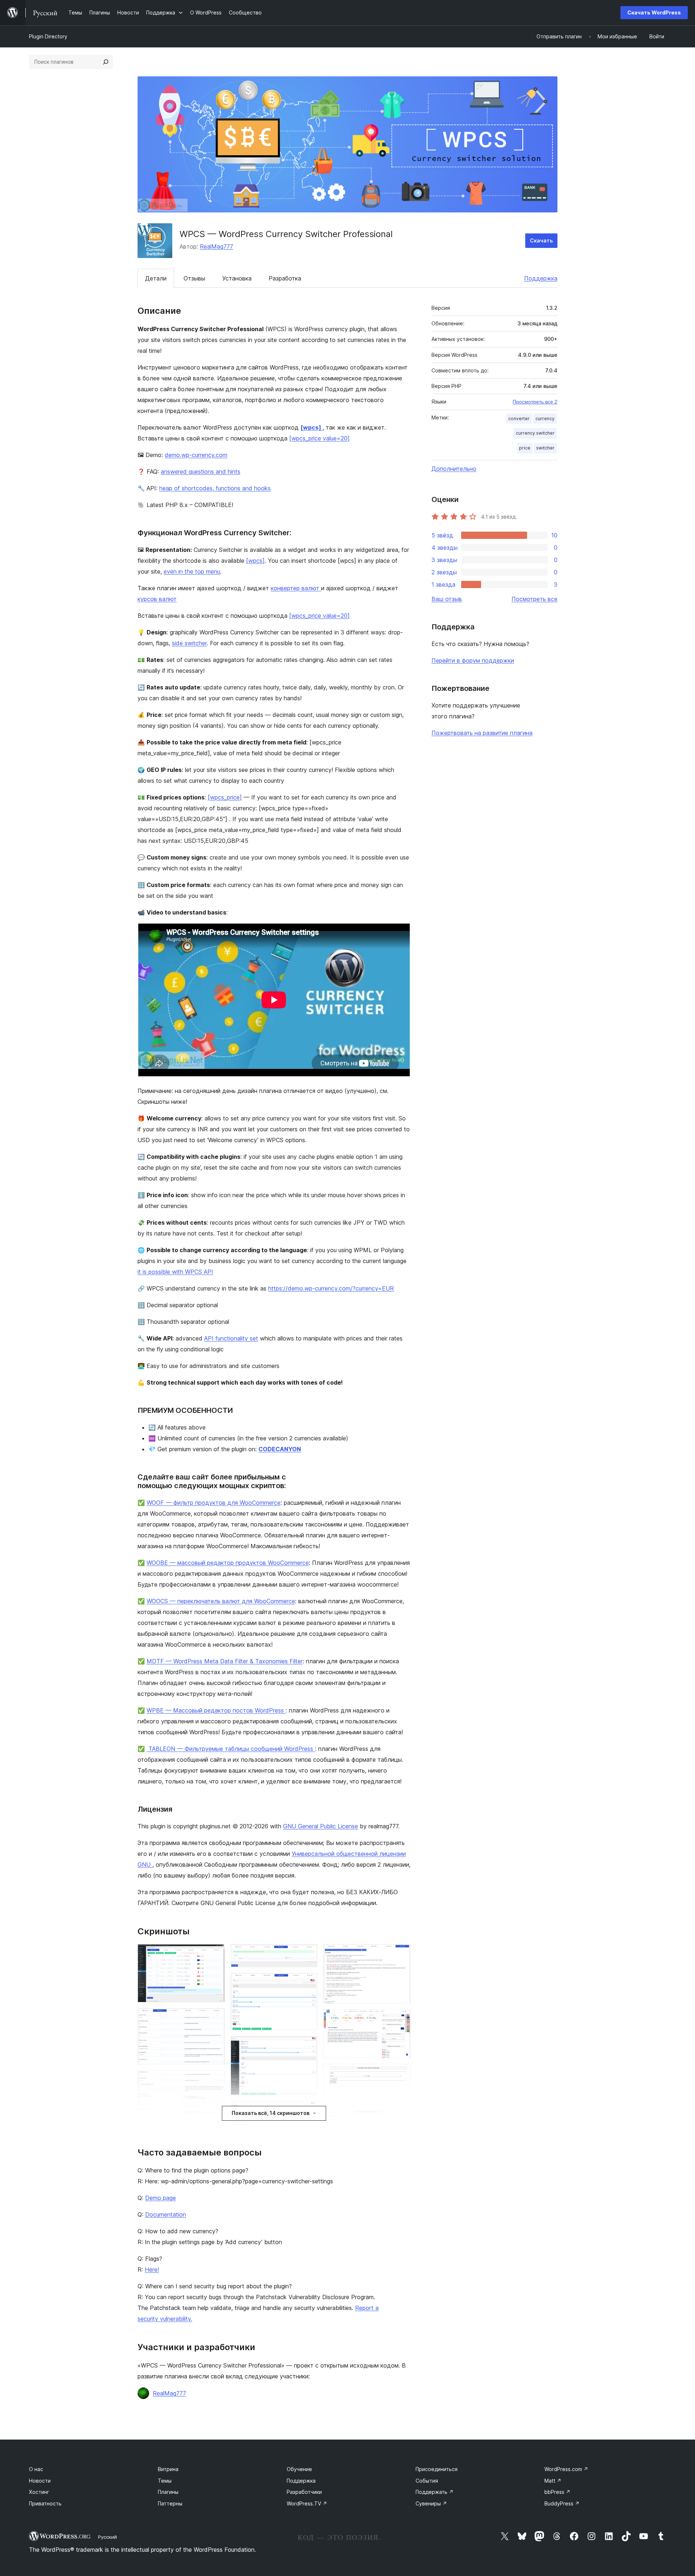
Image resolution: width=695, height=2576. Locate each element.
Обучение (299, 2469)
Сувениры (431, 2503)
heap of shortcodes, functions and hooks (215, 488)
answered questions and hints (201, 472)
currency (545, 419)
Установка (237, 278)
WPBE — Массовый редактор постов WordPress (216, 1710)
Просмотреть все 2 (535, 402)
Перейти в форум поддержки (473, 660)
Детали (156, 278)
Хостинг (39, 2492)
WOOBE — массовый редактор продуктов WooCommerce (228, 1563)
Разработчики (304, 2492)
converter (519, 419)
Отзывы (194, 278)
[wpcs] (311, 427)
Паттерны (170, 2503)
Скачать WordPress (654, 12)
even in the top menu (192, 571)
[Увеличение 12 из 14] (401, 2074)
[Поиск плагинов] (106, 62)
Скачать (541, 240)
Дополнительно (454, 469)
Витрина (168, 2469)
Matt (553, 2481)
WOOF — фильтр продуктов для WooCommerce (214, 1503)
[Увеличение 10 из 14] (401, 1954)
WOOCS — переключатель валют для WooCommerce (221, 1601)
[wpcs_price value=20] (319, 438)
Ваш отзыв (447, 599)
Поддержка (541, 278)
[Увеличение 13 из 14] (401, 2116)
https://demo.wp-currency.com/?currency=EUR (331, 1288)
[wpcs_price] (225, 797)
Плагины (168, 2492)
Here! (152, 2269)
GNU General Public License (321, 1826)
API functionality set (231, 1338)
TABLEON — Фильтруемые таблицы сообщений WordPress (231, 1749)
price (525, 448)
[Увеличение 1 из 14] (215, 1954)
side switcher (189, 643)
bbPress (557, 2492)
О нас (36, 2469)
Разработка (285, 278)
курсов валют (157, 599)
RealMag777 (216, 246)
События (427, 2481)
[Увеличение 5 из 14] (308, 1954)
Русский (108, 2537)
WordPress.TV (307, 2503)
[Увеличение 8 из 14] (308, 2111)
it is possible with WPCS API (175, 1272)
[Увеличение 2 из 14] (215, 2018)
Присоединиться (437, 2469)
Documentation (166, 2214)
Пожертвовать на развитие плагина (482, 733)
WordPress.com (566, 2469)
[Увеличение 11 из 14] (401, 2019)
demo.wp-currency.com (196, 455)
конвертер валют (296, 588)
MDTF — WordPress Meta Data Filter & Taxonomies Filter (225, 1661)
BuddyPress (562, 2503)
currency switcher (535, 433)
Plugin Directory (48, 36)
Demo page (161, 2198)
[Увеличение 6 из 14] (308, 1983)
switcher (545, 448)
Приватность (45, 2503)
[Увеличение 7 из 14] (308, 2046)
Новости (40, 2481)
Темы (165, 2481)
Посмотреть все (534, 599)
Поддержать (435, 2492)
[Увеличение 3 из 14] (215, 2080)
